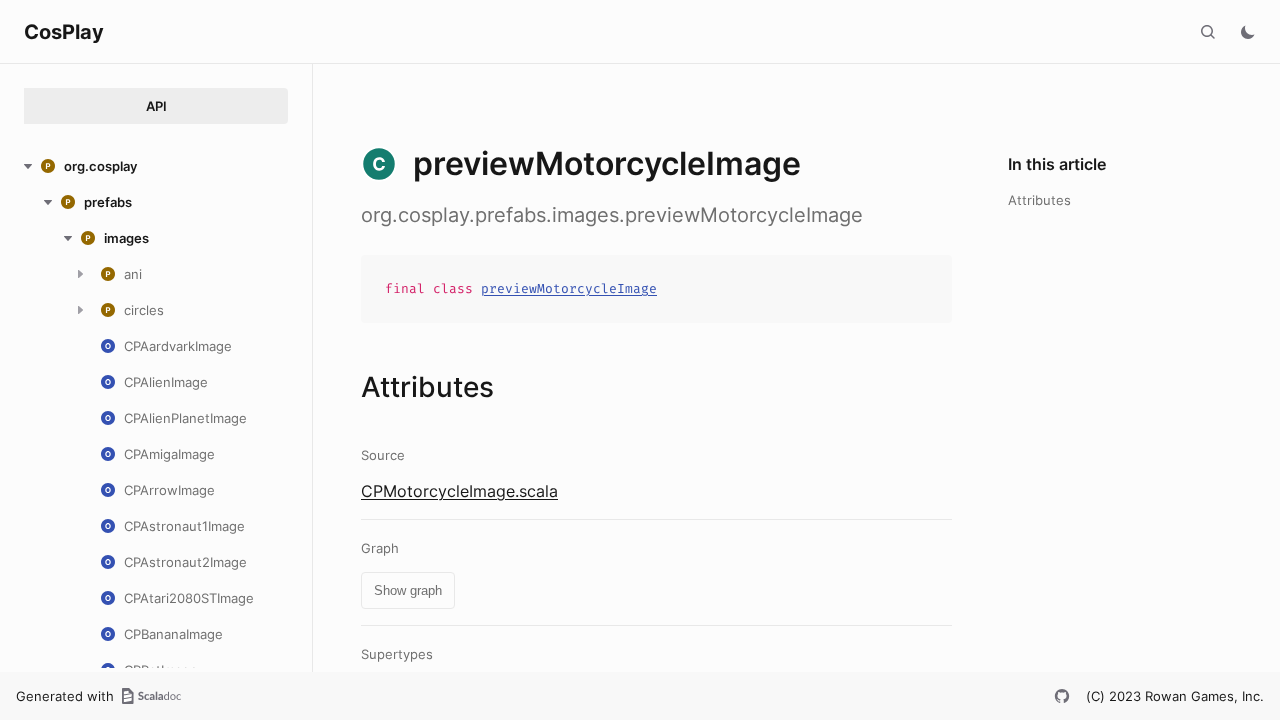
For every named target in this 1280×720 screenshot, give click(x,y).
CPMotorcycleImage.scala (459, 491)
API (156, 106)
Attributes (1039, 200)
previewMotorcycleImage (569, 288)
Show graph (408, 590)
